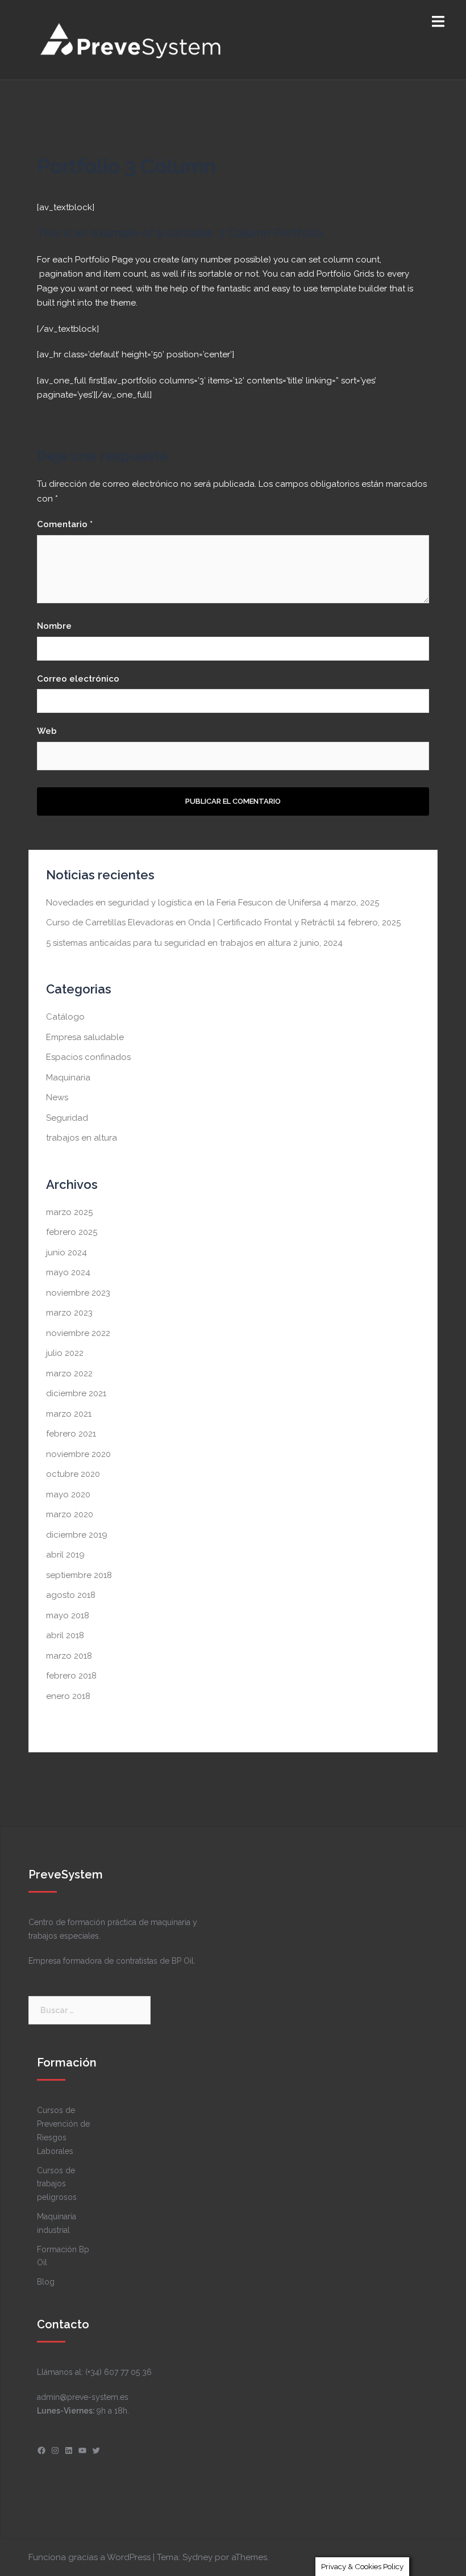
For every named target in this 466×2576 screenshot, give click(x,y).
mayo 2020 (68, 1494)
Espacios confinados (88, 1057)
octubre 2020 (73, 1474)
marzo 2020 (70, 1514)
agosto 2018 (71, 1595)
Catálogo (65, 1017)
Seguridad (67, 1118)
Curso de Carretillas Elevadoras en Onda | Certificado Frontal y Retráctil (190, 922)
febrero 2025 (72, 1232)
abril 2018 (65, 1635)
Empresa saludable (85, 1037)
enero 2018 (68, 1696)
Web (47, 731)
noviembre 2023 (78, 1293)
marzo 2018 (69, 1656)
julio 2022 (65, 1353)
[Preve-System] (132, 39)
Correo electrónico (78, 679)
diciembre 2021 (76, 1393)
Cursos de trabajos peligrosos (57, 2184)
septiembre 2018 (79, 1575)
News (57, 1097)
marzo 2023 (69, 1313)
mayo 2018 (68, 1615)
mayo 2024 (68, 1272)
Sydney (197, 2557)
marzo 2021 (69, 1414)
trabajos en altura (82, 1138)
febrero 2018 (71, 1676)
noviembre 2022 (78, 1333)
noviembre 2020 (78, 1454)
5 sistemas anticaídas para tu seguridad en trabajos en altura (168, 943)
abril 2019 (65, 1555)
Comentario (65, 524)
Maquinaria (68, 1078)
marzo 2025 (69, 1212)
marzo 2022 (69, 1373)
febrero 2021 (71, 1434)
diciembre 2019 (77, 1535)
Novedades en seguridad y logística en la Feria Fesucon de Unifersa (184, 903)
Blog (46, 2282)
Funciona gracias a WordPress (90, 2557)
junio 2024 (66, 1252)
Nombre (54, 626)
